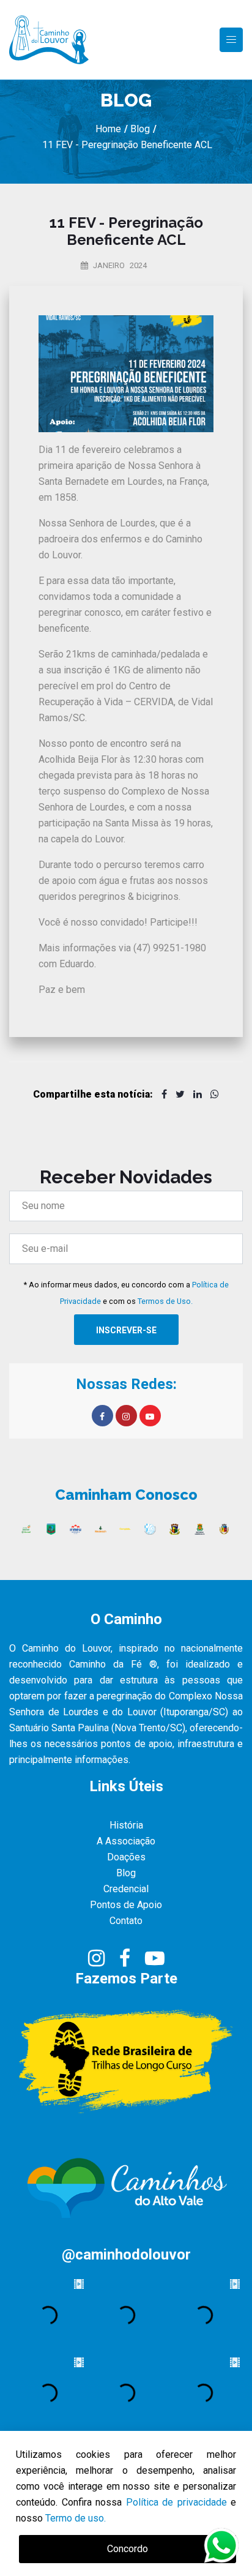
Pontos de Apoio (126, 1905)
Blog (139, 129)
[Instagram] (98, 1962)
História (126, 1825)
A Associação (126, 1841)
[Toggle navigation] (231, 40)
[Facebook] (126, 1962)
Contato (126, 1921)
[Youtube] (155, 1962)
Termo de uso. (76, 2518)
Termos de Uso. (165, 1301)
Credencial (126, 1889)
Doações (126, 1857)
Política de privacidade (176, 2502)
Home (108, 129)
